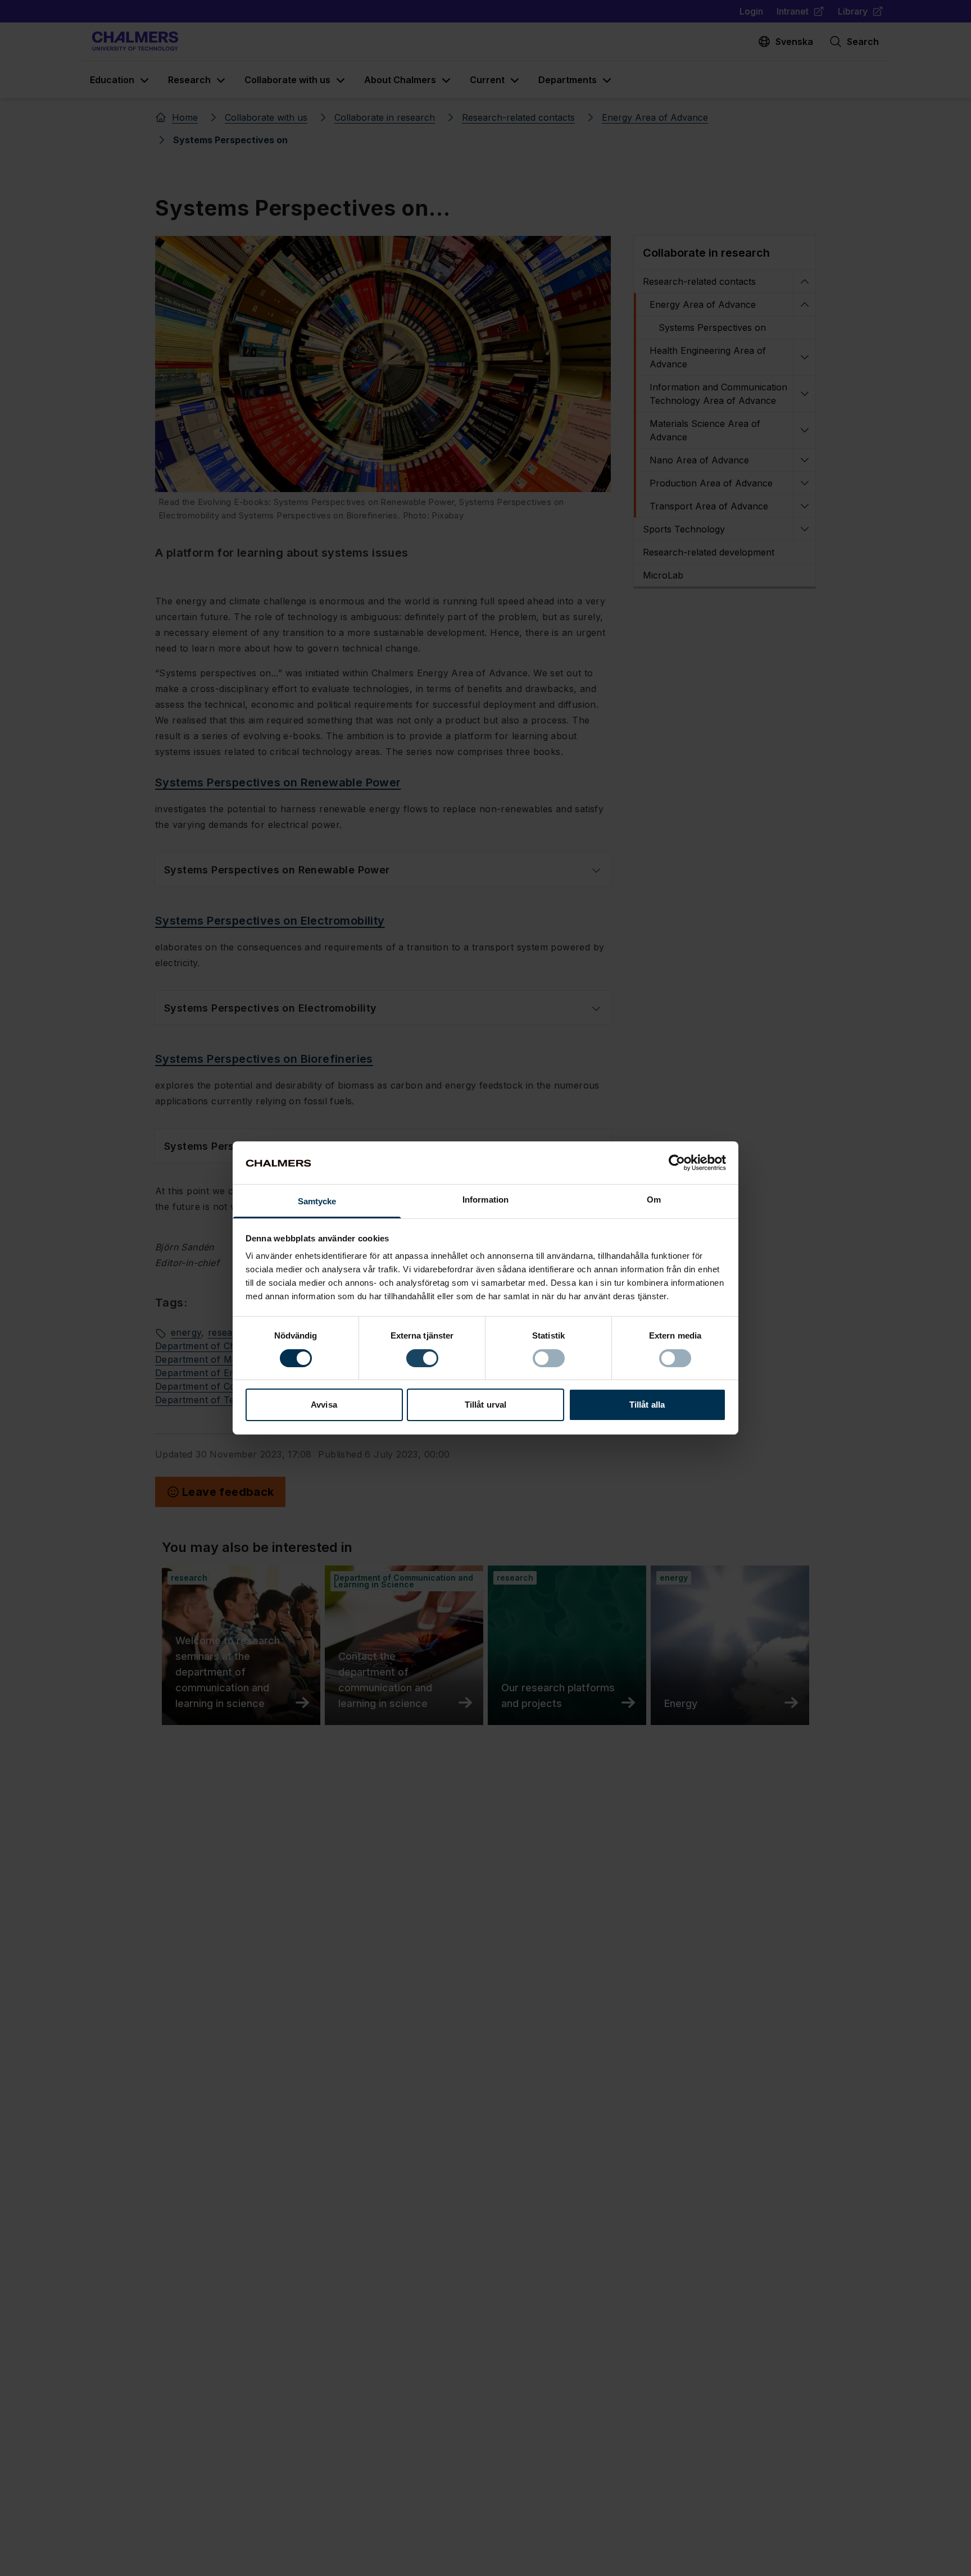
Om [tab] (654, 1200)
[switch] (422, 1358)
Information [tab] (485, 1200)
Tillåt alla (647, 1405)
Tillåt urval (485, 1405)
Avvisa (324, 1405)
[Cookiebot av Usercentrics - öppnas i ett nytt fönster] (677, 1163)
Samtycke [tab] (317, 1202)
